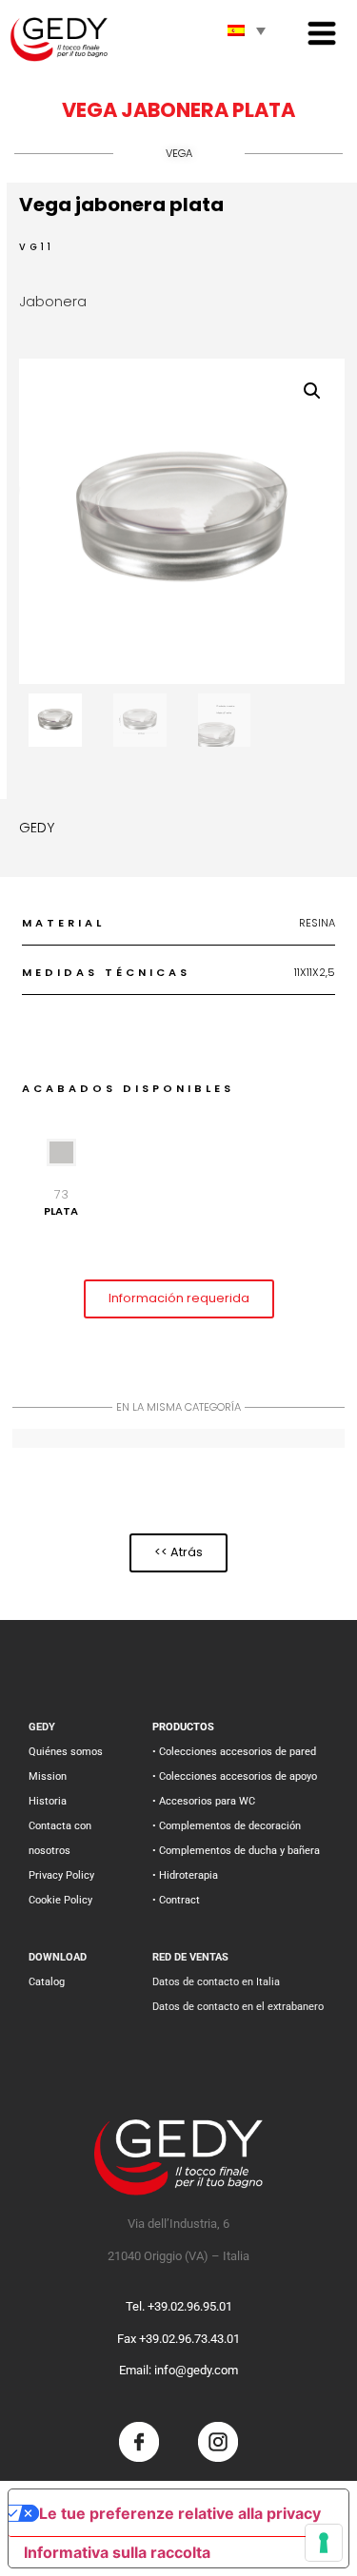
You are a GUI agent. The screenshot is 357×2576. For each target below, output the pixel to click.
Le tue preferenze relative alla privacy (180, 2513)
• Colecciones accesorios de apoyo (235, 1776)
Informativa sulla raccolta (117, 2552)
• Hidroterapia (185, 1875)
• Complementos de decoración (227, 1826)
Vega (179, 153)
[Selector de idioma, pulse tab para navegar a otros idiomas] (247, 30)
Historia (48, 1801)
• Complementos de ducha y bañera (236, 1851)
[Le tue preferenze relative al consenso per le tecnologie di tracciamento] (324, 2543)
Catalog (47, 1982)
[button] (312, 391)
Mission (48, 1776)
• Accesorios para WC (204, 1801)
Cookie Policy (60, 1900)
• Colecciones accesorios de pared (234, 1752)
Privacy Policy (61, 1875)
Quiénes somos (66, 1752)
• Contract (176, 1900)
